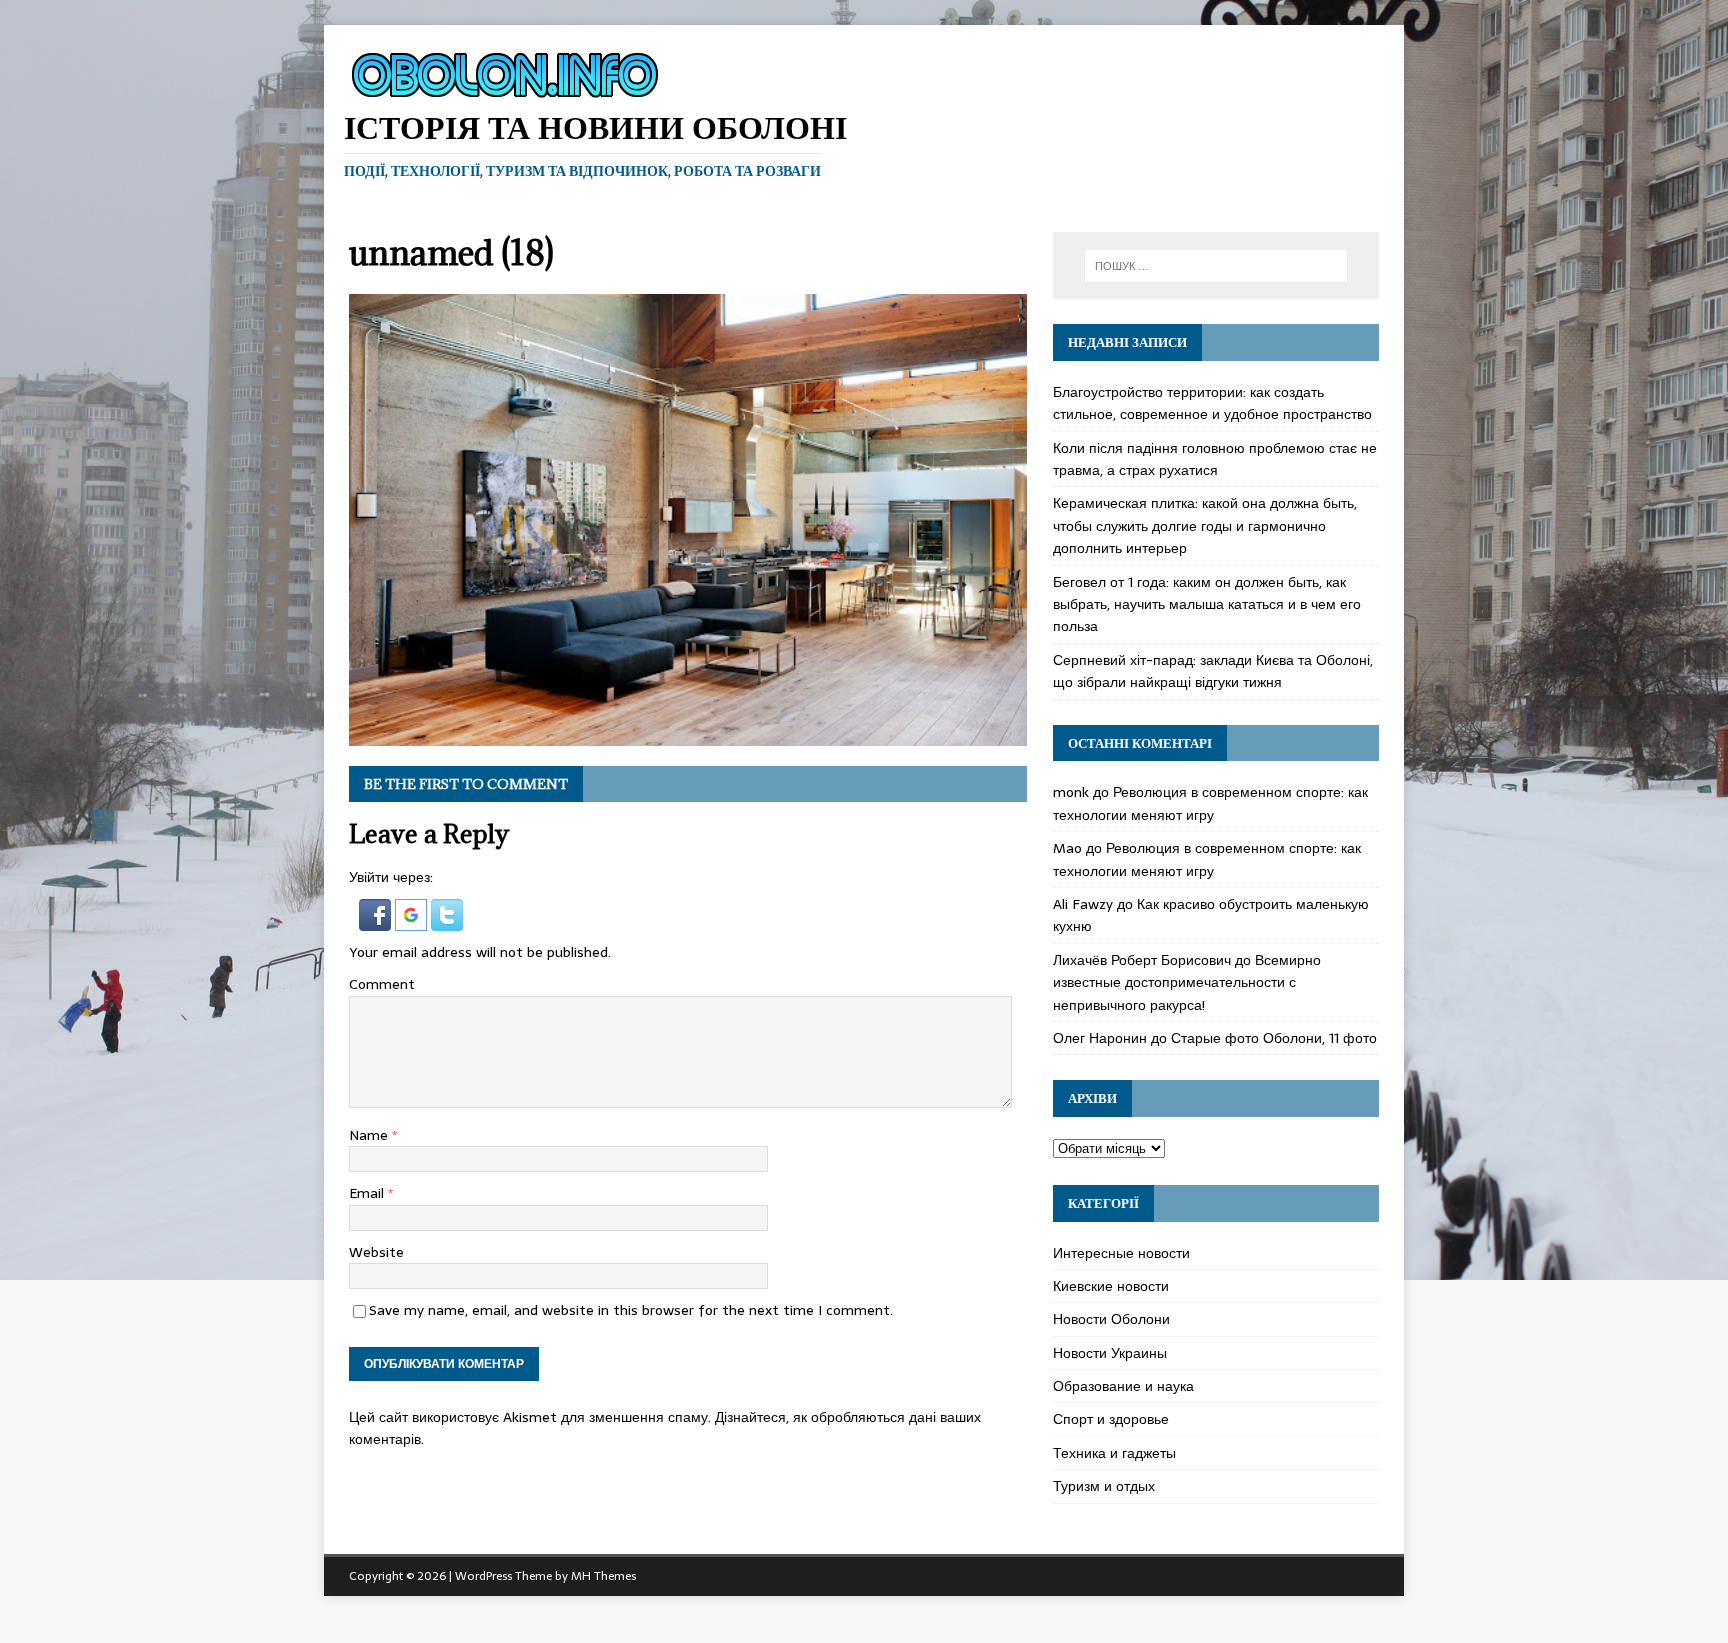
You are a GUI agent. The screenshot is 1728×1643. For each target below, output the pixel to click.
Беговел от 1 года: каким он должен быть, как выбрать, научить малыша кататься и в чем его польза (1207, 604)
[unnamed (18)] (688, 734)
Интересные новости (1121, 1253)
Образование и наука (1123, 1386)
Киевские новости (1111, 1286)
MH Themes (603, 1576)
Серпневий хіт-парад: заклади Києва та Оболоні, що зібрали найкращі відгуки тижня (1213, 671)
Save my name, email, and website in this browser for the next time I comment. (631, 1310)
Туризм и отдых (1104, 1486)
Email (368, 1193)
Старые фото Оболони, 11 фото (1274, 1038)
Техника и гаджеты (1114, 1453)
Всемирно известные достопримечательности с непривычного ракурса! (1187, 982)
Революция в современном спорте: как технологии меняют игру (1210, 803)
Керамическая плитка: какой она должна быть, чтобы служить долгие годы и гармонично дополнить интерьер (1205, 525)
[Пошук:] (1216, 266)
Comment (382, 984)
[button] (377, 919)
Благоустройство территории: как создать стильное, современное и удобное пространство (1212, 403)
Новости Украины (1110, 1353)
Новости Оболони (1111, 1319)
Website (376, 1252)
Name (370, 1135)
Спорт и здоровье (1111, 1419)
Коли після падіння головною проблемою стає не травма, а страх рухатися (1215, 459)
